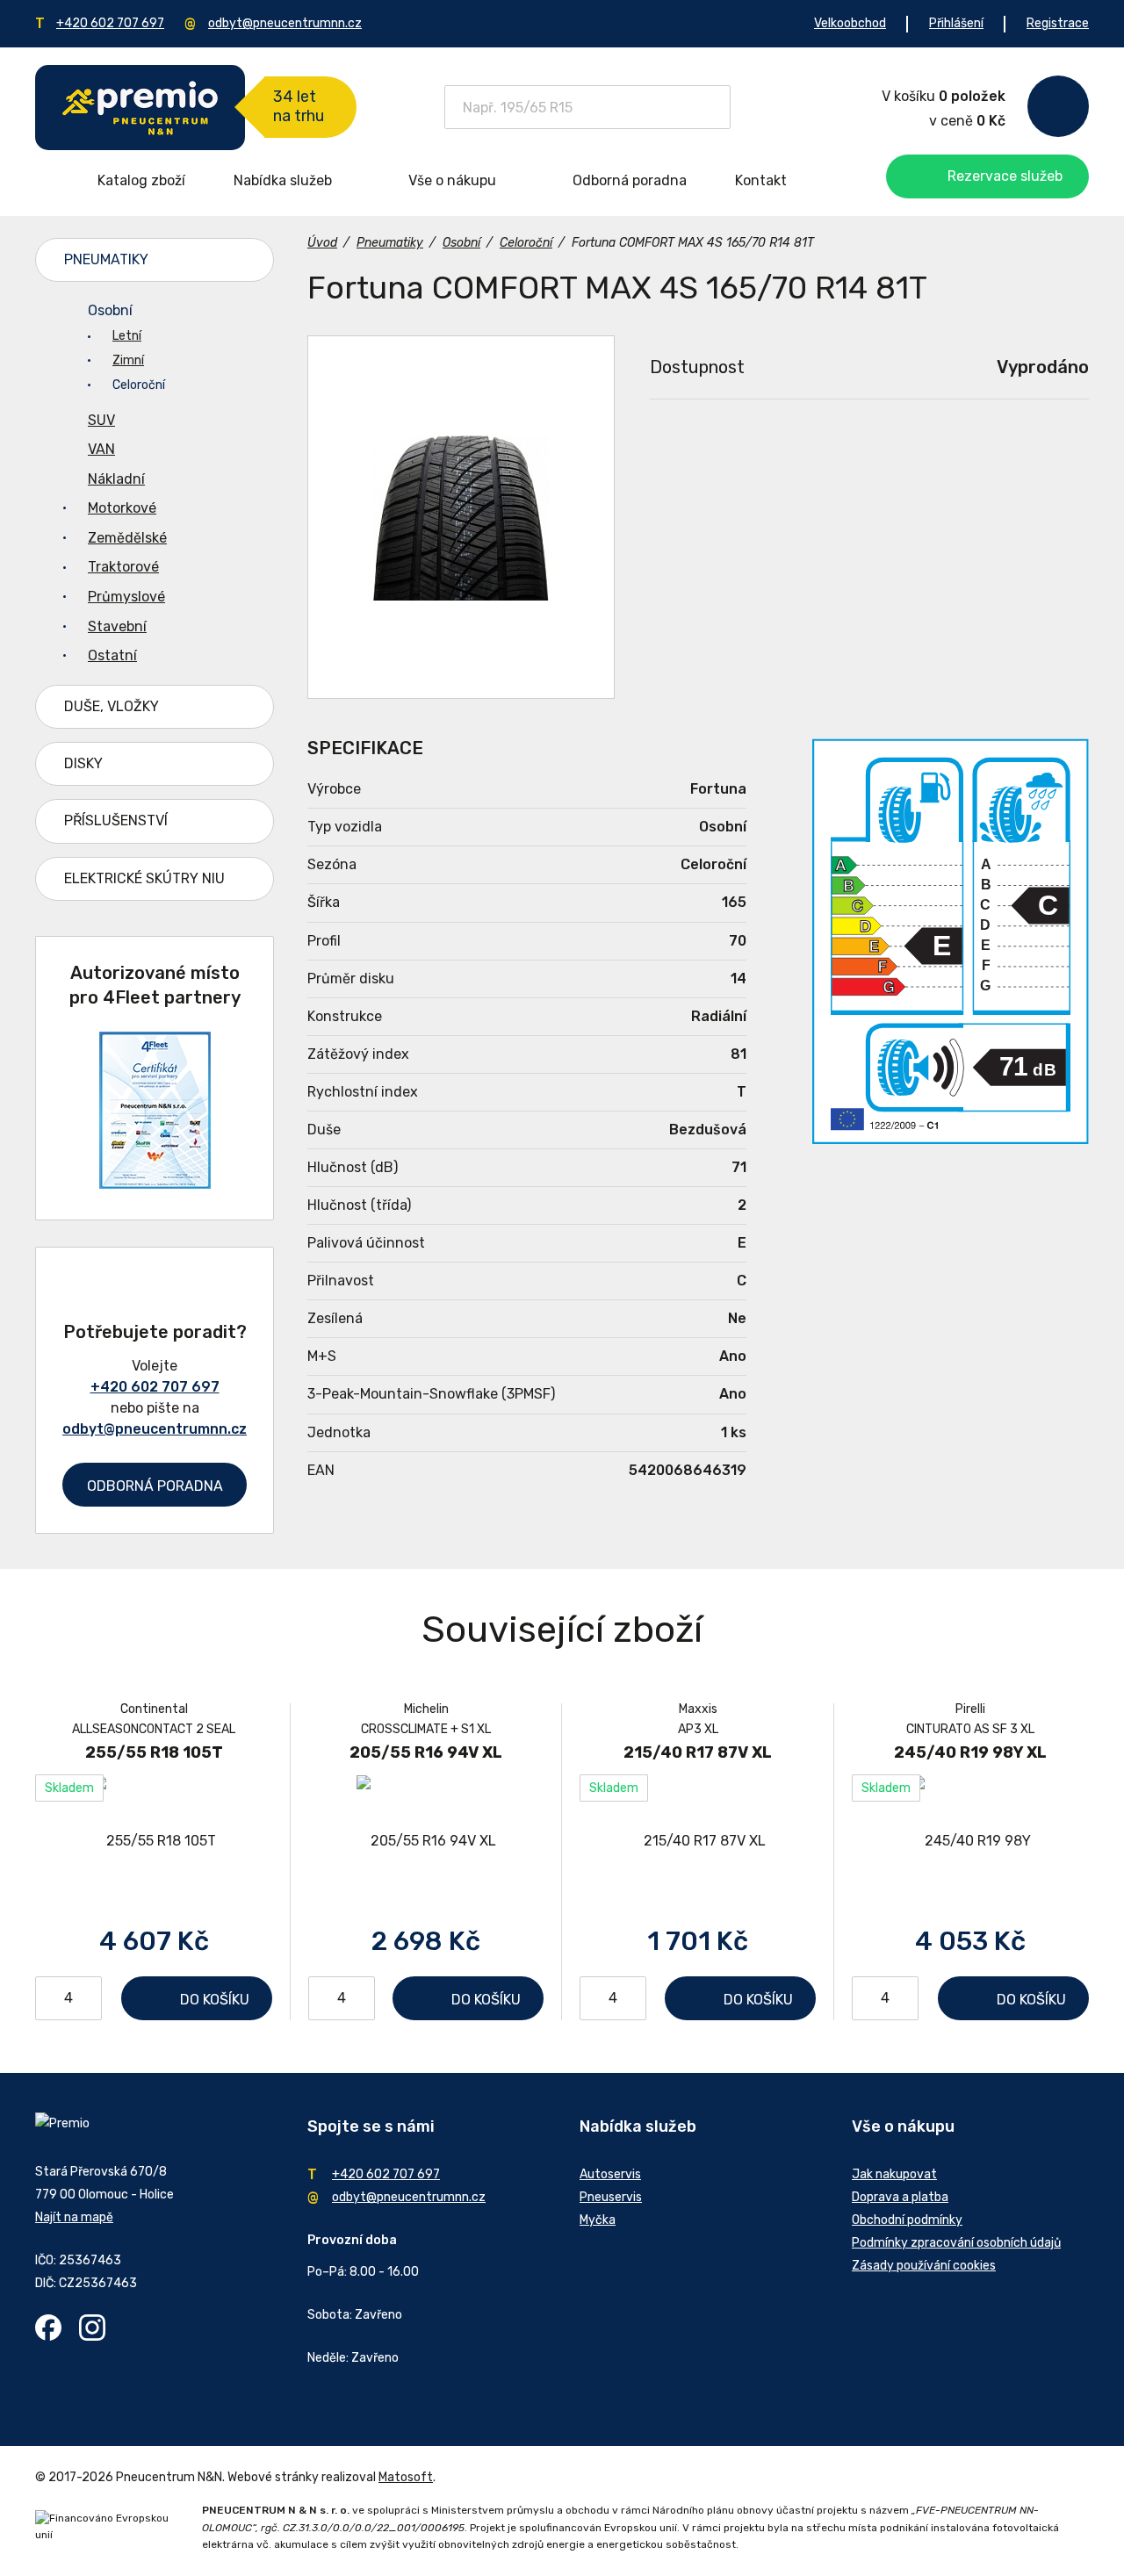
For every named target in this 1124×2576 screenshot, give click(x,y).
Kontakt (761, 180)
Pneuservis (611, 2197)
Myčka (598, 2220)
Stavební (117, 626)
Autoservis (610, 2174)
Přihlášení (956, 23)
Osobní (110, 310)
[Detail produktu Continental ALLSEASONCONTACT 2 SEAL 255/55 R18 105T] (154, 1841)
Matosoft (406, 2477)
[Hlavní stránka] (140, 108)
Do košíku (215, 2000)
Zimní (128, 360)
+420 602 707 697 (110, 23)
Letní (127, 336)
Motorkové (122, 508)
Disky (83, 763)
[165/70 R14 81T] (461, 517)
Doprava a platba (900, 2197)
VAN (101, 449)
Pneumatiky (106, 259)
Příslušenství (116, 820)
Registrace (1058, 23)
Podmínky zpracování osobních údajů (956, 2243)
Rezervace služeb (1005, 176)
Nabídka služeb (283, 180)
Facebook (48, 2328)
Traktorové (123, 567)
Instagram (92, 2328)
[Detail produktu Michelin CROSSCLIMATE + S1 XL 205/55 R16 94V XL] (426, 1841)
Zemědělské (127, 538)
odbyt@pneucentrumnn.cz (285, 23)
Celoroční (139, 385)
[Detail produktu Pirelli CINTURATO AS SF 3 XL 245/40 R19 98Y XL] (970, 1841)
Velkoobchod (850, 23)
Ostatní (112, 655)
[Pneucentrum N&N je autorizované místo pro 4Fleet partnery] (155, 1184)
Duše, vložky (112, 706)
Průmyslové (126, 597)
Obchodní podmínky (907, 2220)
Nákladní (116, 479)
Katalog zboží (141, 180)
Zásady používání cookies (924, 2266)
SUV (101, 420)
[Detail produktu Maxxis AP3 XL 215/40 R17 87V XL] (698, 1841)
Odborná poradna (630, 180)
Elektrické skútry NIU (144, 878)
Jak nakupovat (894, 2174)
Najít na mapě (74, 2217)
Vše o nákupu (452, 180)
